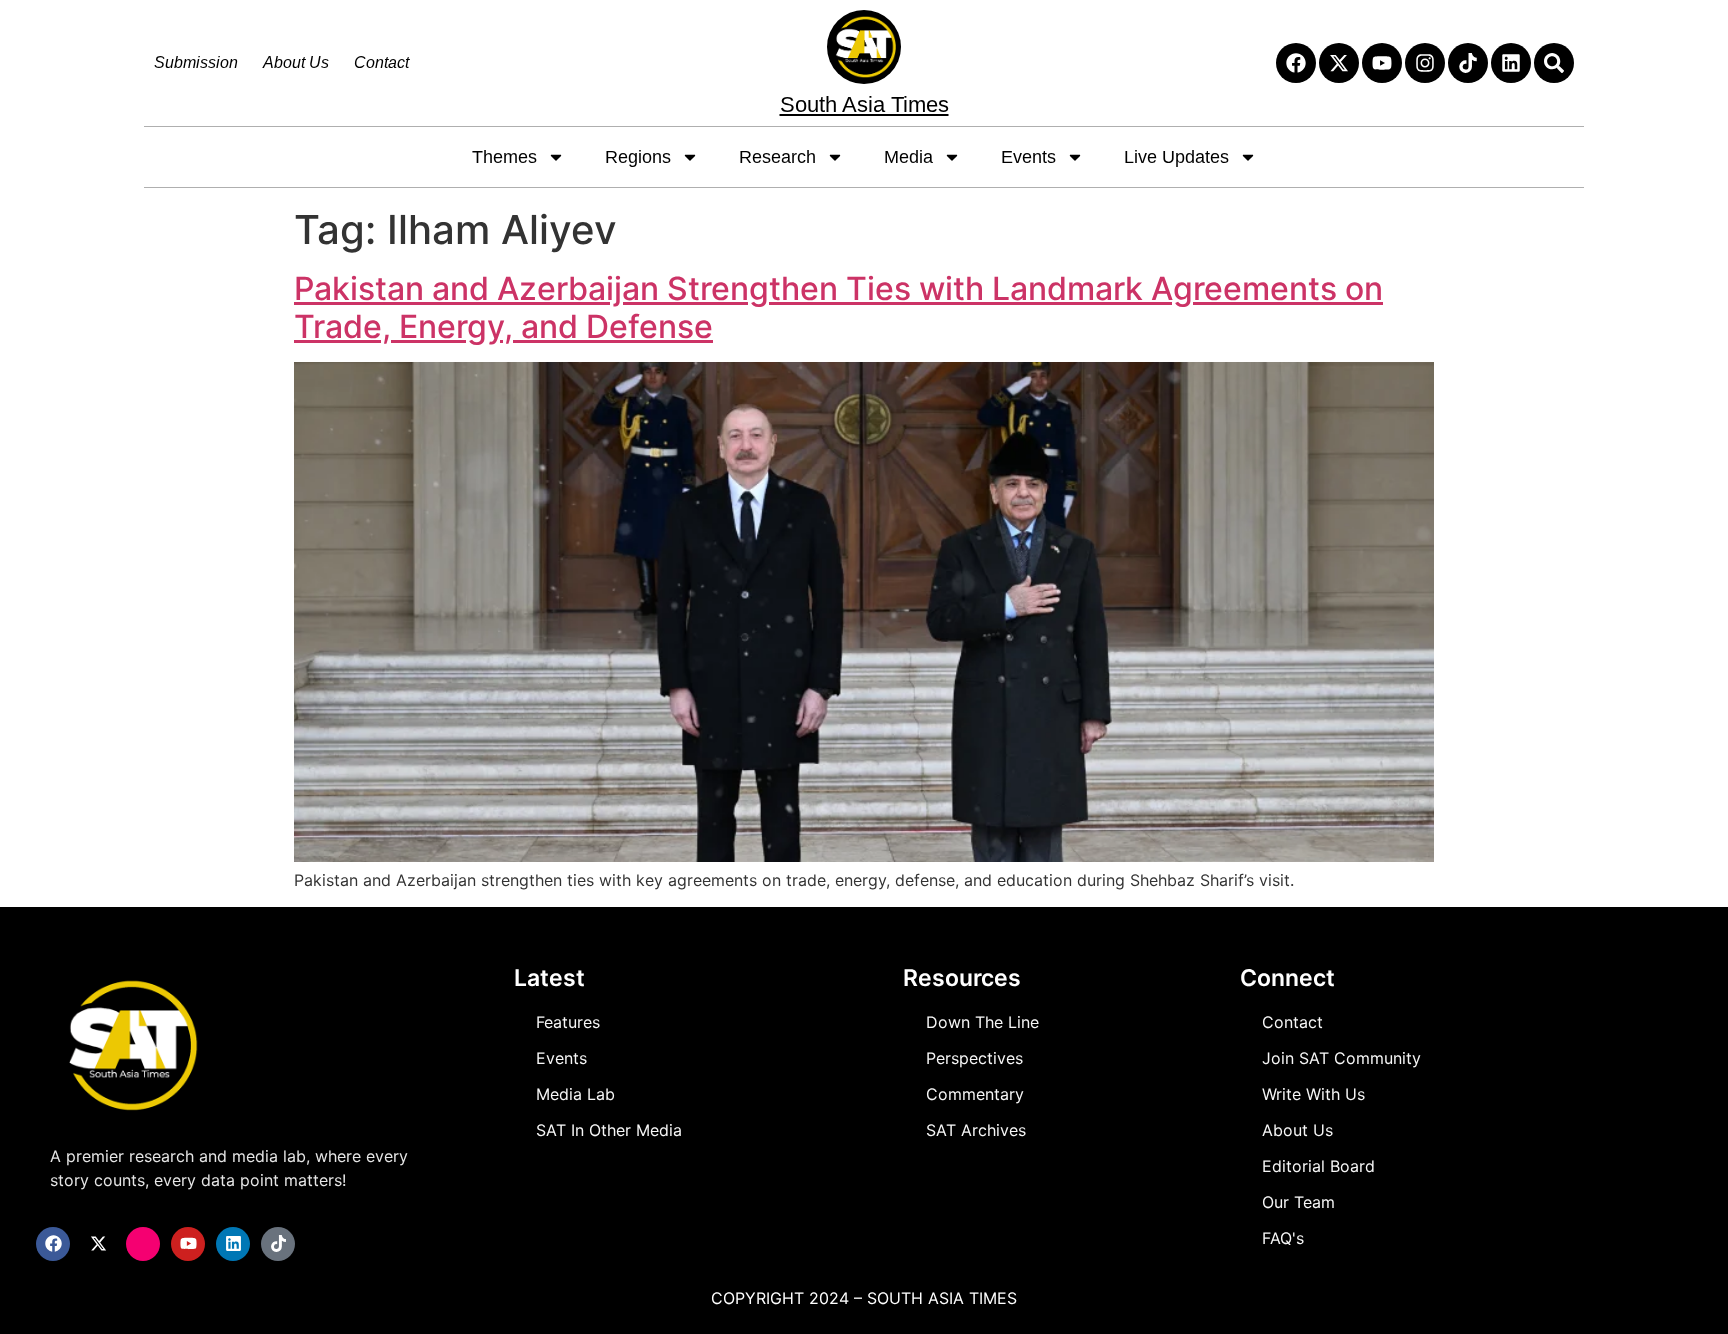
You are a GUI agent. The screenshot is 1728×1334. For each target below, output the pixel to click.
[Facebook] (1296, 63)
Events (1028, 157)
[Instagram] (1425, 63)
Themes (504, 157)
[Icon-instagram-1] (143, 1244)
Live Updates (1176, 157)
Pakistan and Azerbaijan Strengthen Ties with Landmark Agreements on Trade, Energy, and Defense (838, 307)
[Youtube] (1382, 63)
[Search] (1554, 63)
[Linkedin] (1511, 63)
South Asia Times (864, 104)
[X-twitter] (1339, 63)
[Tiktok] (1468, 63)
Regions (638, 157)
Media (908, 157)
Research (777, 157)
